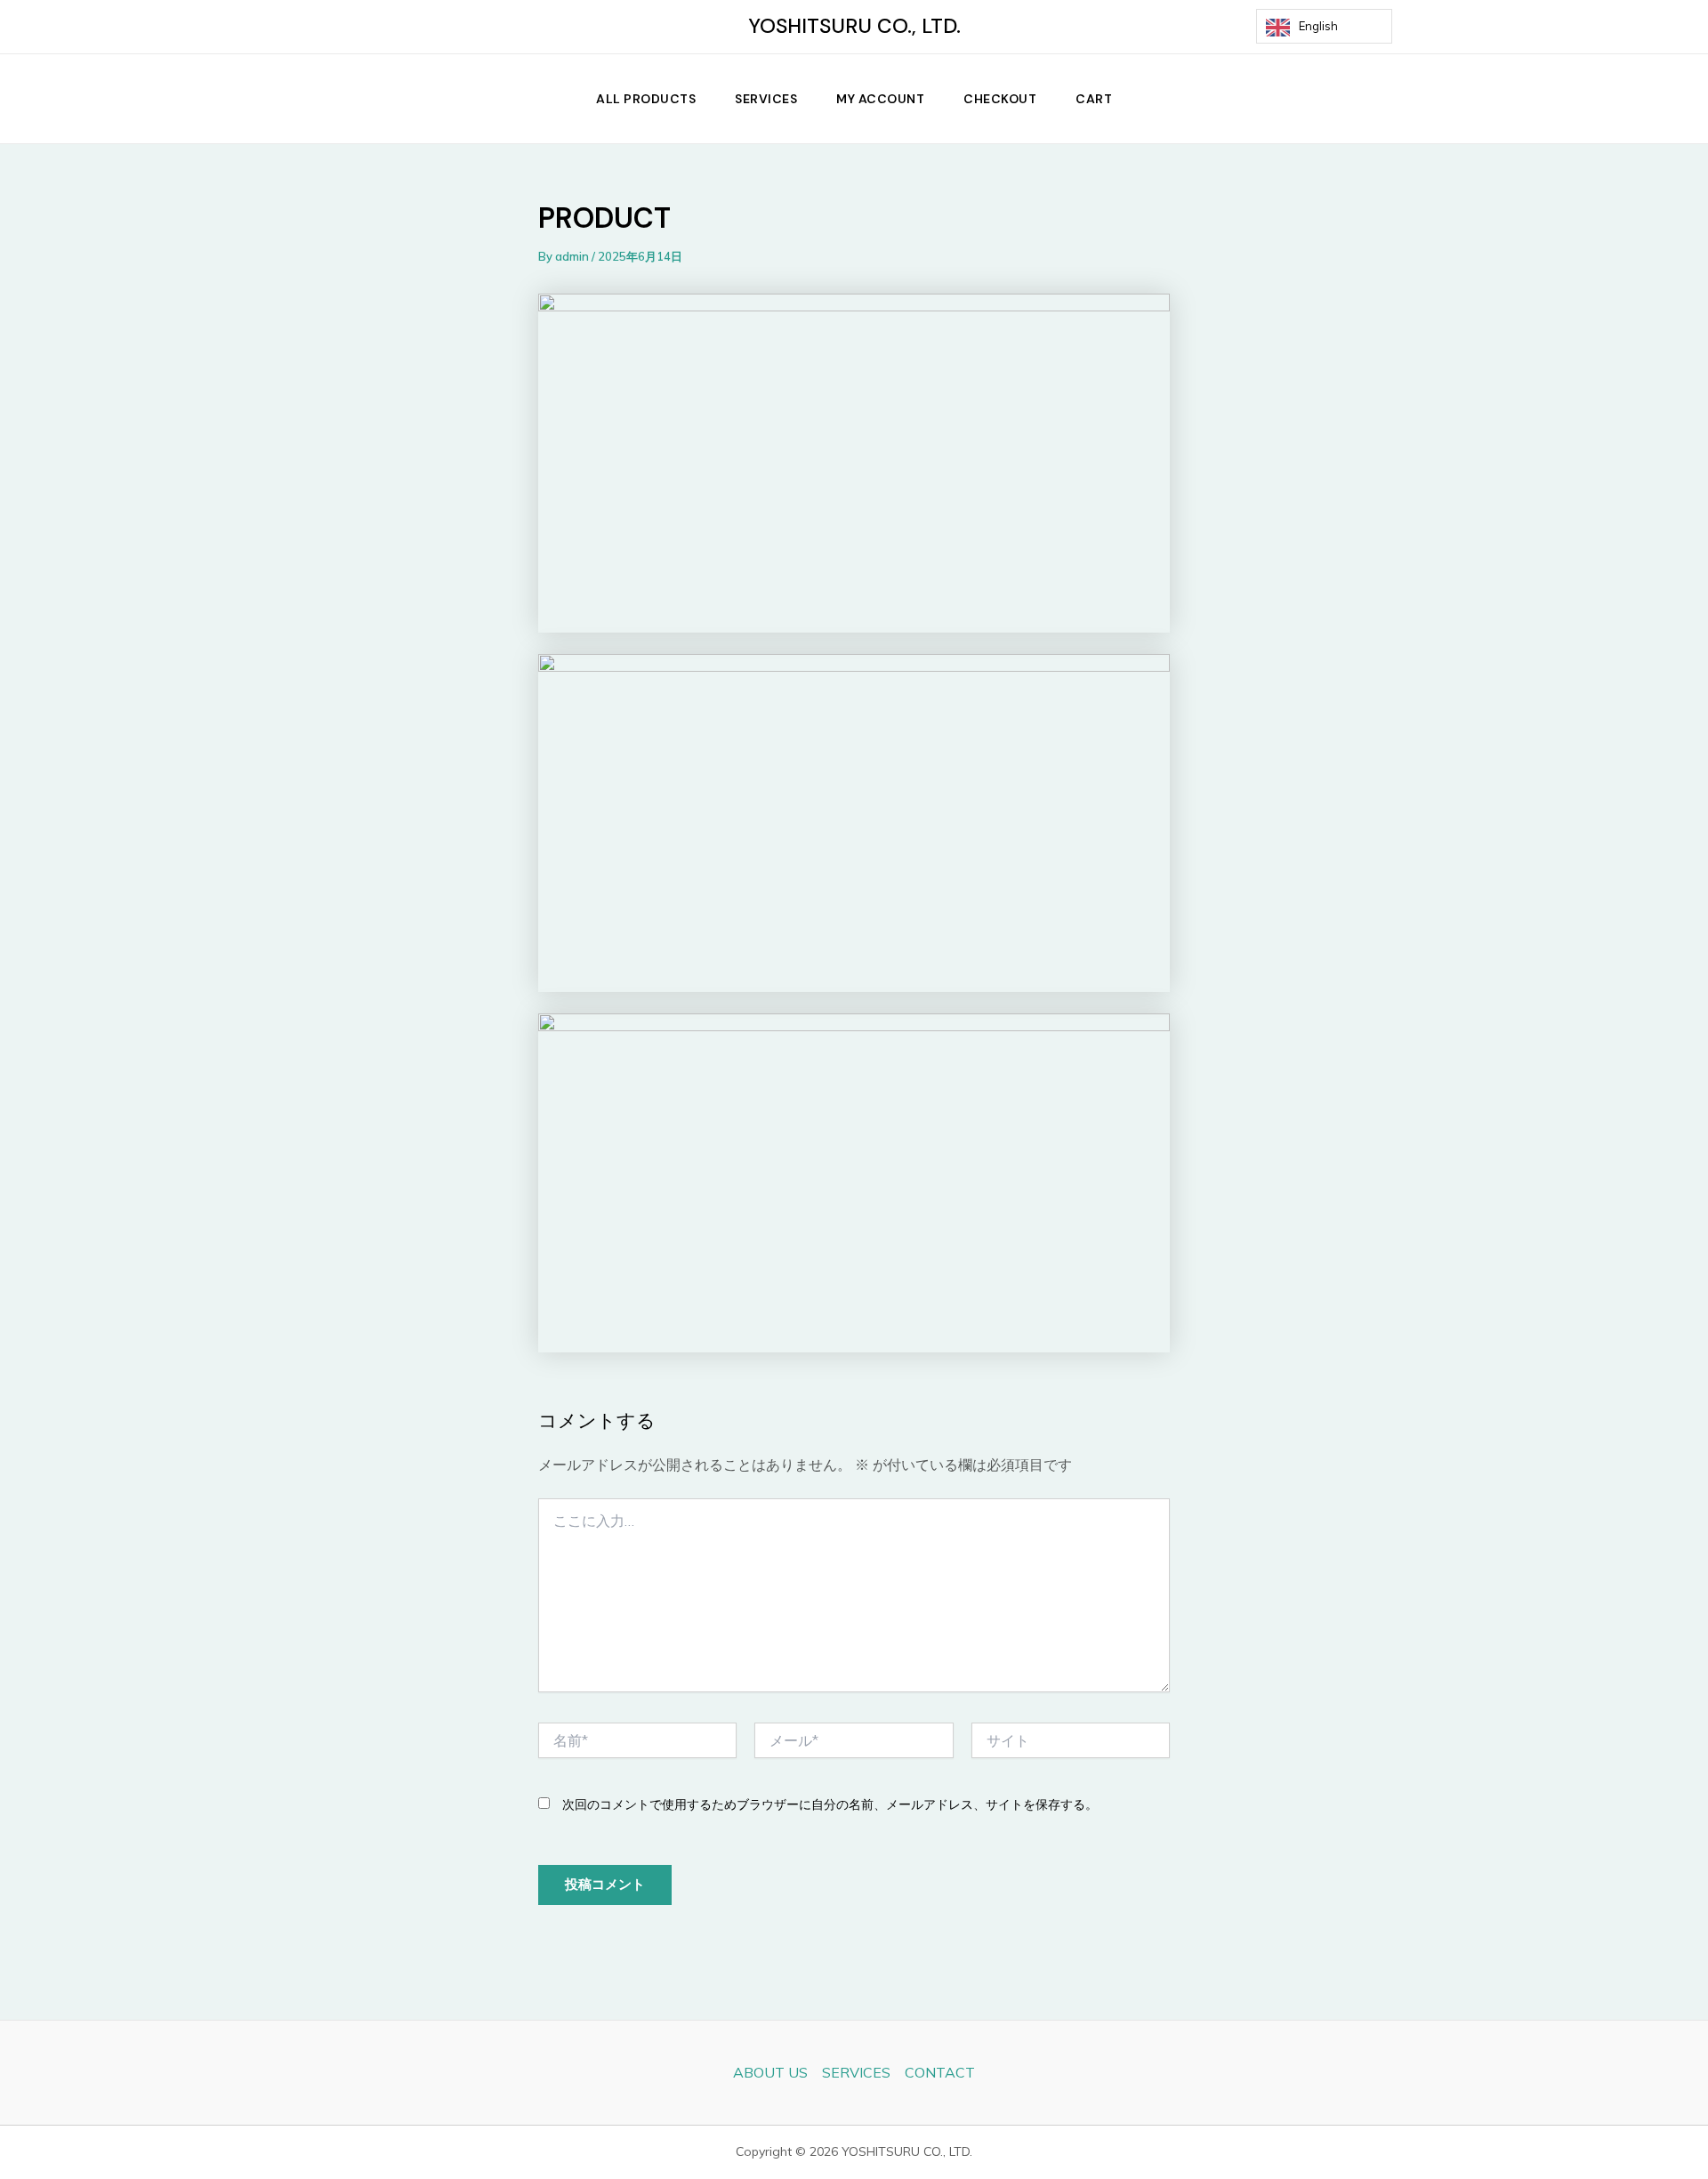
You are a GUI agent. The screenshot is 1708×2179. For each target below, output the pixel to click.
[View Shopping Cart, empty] (1426, 27)
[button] (1469, 99)
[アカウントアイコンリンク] (1469, 27)
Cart (1094, 99)
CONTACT (940, 2072)
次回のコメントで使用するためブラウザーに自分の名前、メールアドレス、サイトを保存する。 (830, 1804)
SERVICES (766, 99)
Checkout (1000, 99)
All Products (646, 99)
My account (880, 99)
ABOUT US (770, 2072)
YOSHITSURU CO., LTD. (854, 26)
